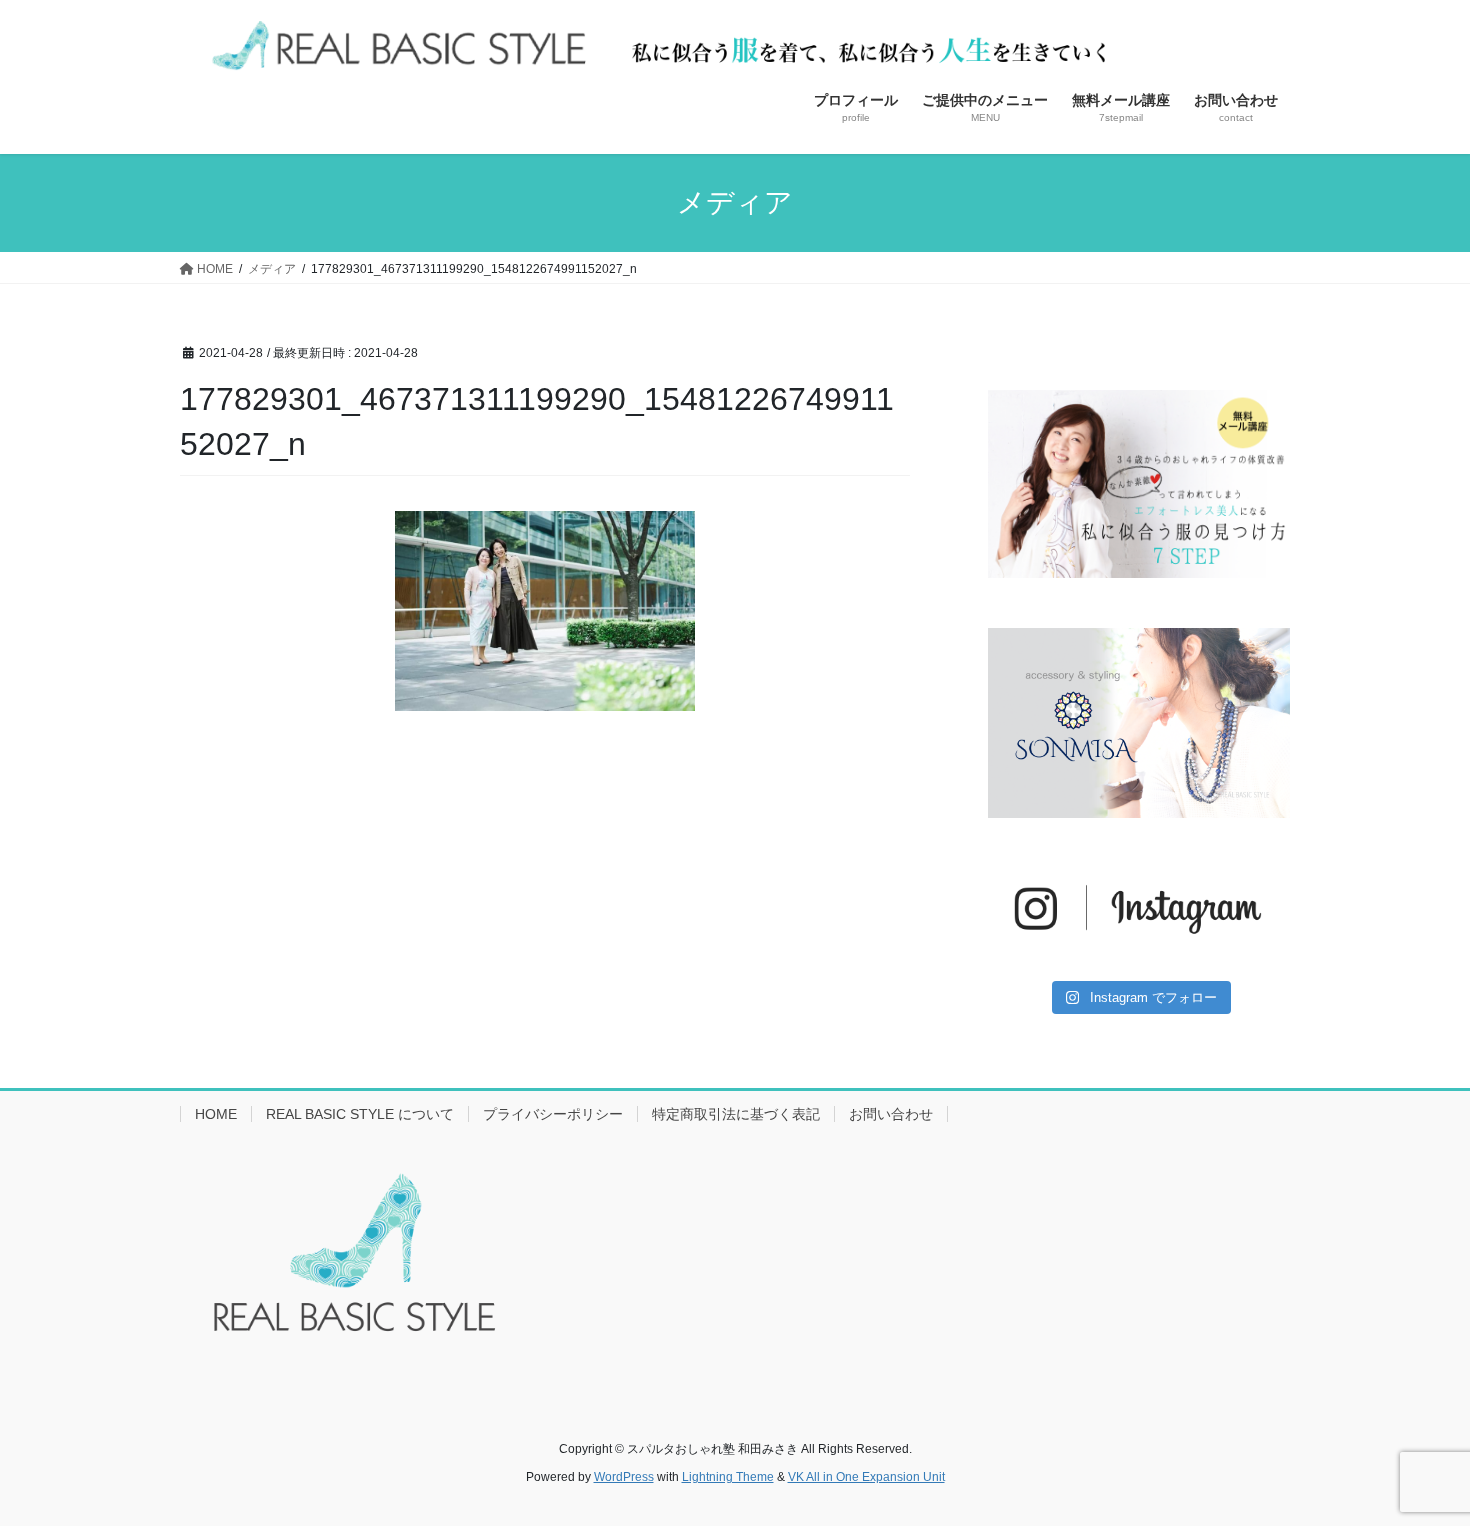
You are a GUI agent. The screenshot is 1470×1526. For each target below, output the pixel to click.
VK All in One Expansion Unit (866, 1477)
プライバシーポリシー (553, 1114)
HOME (216, 1114)
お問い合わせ (891, 1114)
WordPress (624, 1477)
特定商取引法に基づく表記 (736, 1114)
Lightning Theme (728, 1477)
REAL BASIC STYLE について (360, 1114)
